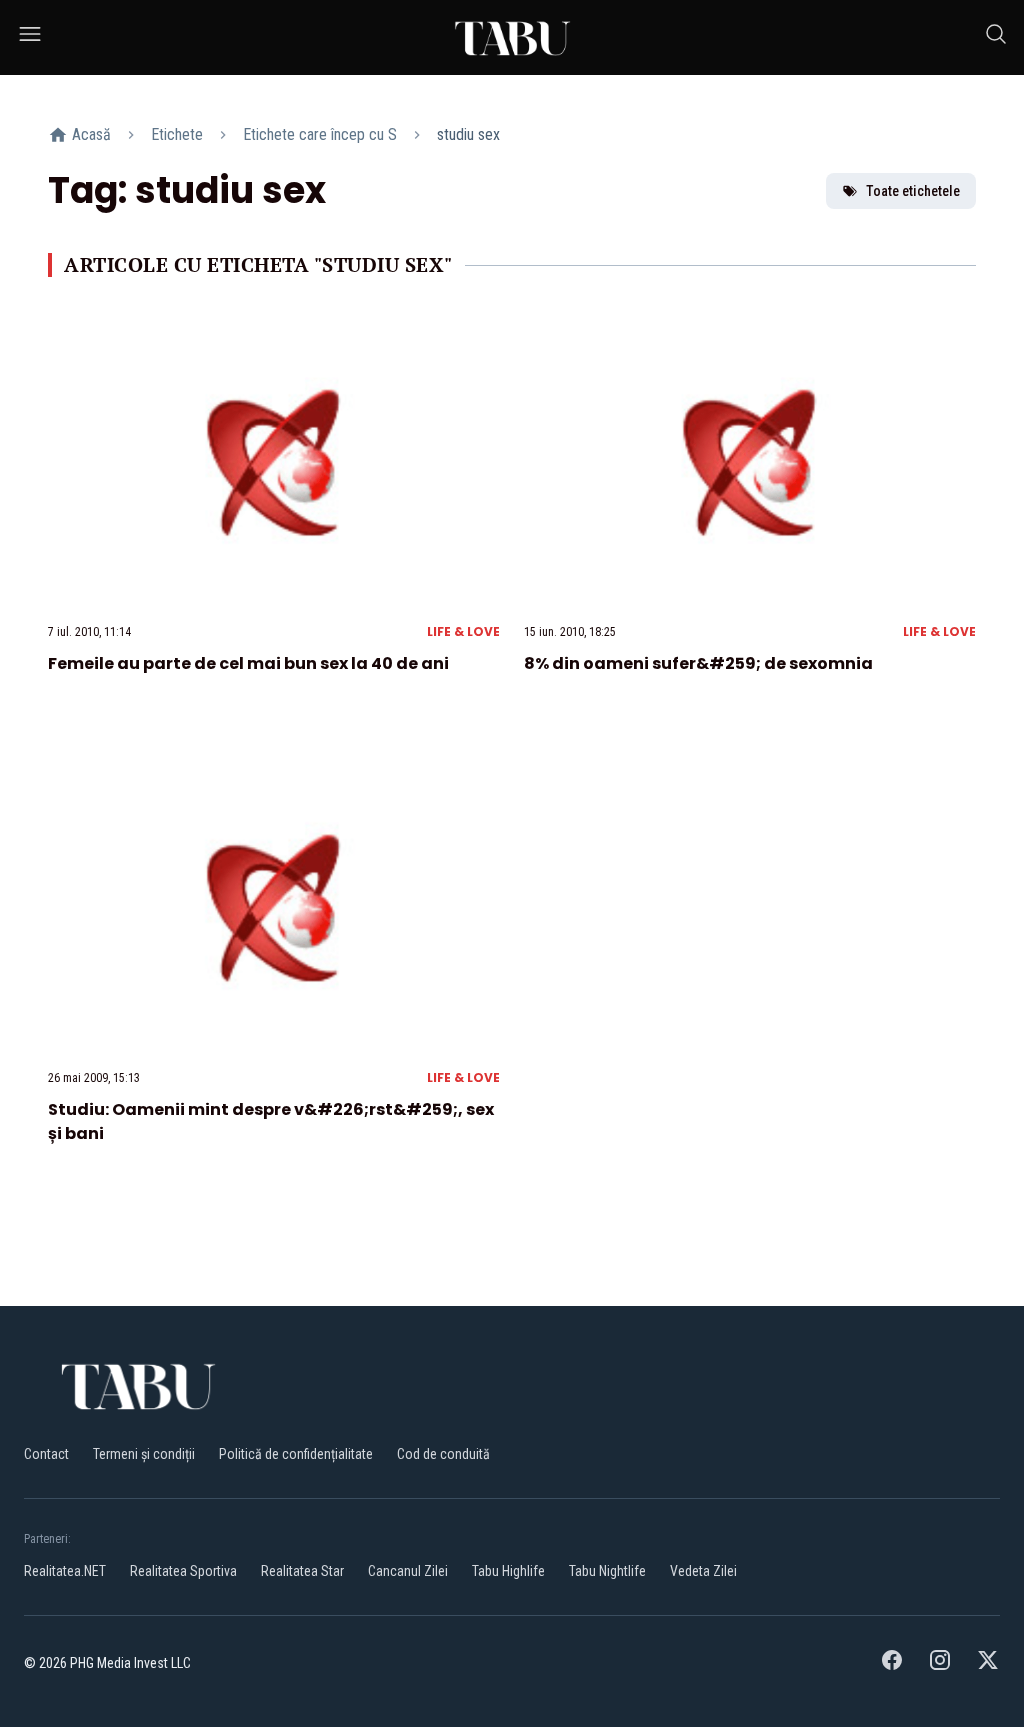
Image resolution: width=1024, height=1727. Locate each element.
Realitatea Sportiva (183, 1571)
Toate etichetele (913, 191)
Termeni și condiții (144, 1454)
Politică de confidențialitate (296, 1454)
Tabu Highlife (508, 1571)
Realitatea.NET (65, 1571)
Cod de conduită (443, 1454)
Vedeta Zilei (703, 1571)
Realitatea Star (302, 1571)
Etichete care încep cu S (320, 134)
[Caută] (996, 37)
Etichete (177, 134)
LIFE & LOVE (463, 631)
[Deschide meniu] (30, 37)
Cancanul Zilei (408, 1571)
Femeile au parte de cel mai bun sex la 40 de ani (248, 663)
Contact (46, 1454)
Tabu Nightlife (607, 1571)
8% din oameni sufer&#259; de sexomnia (698, 663)
